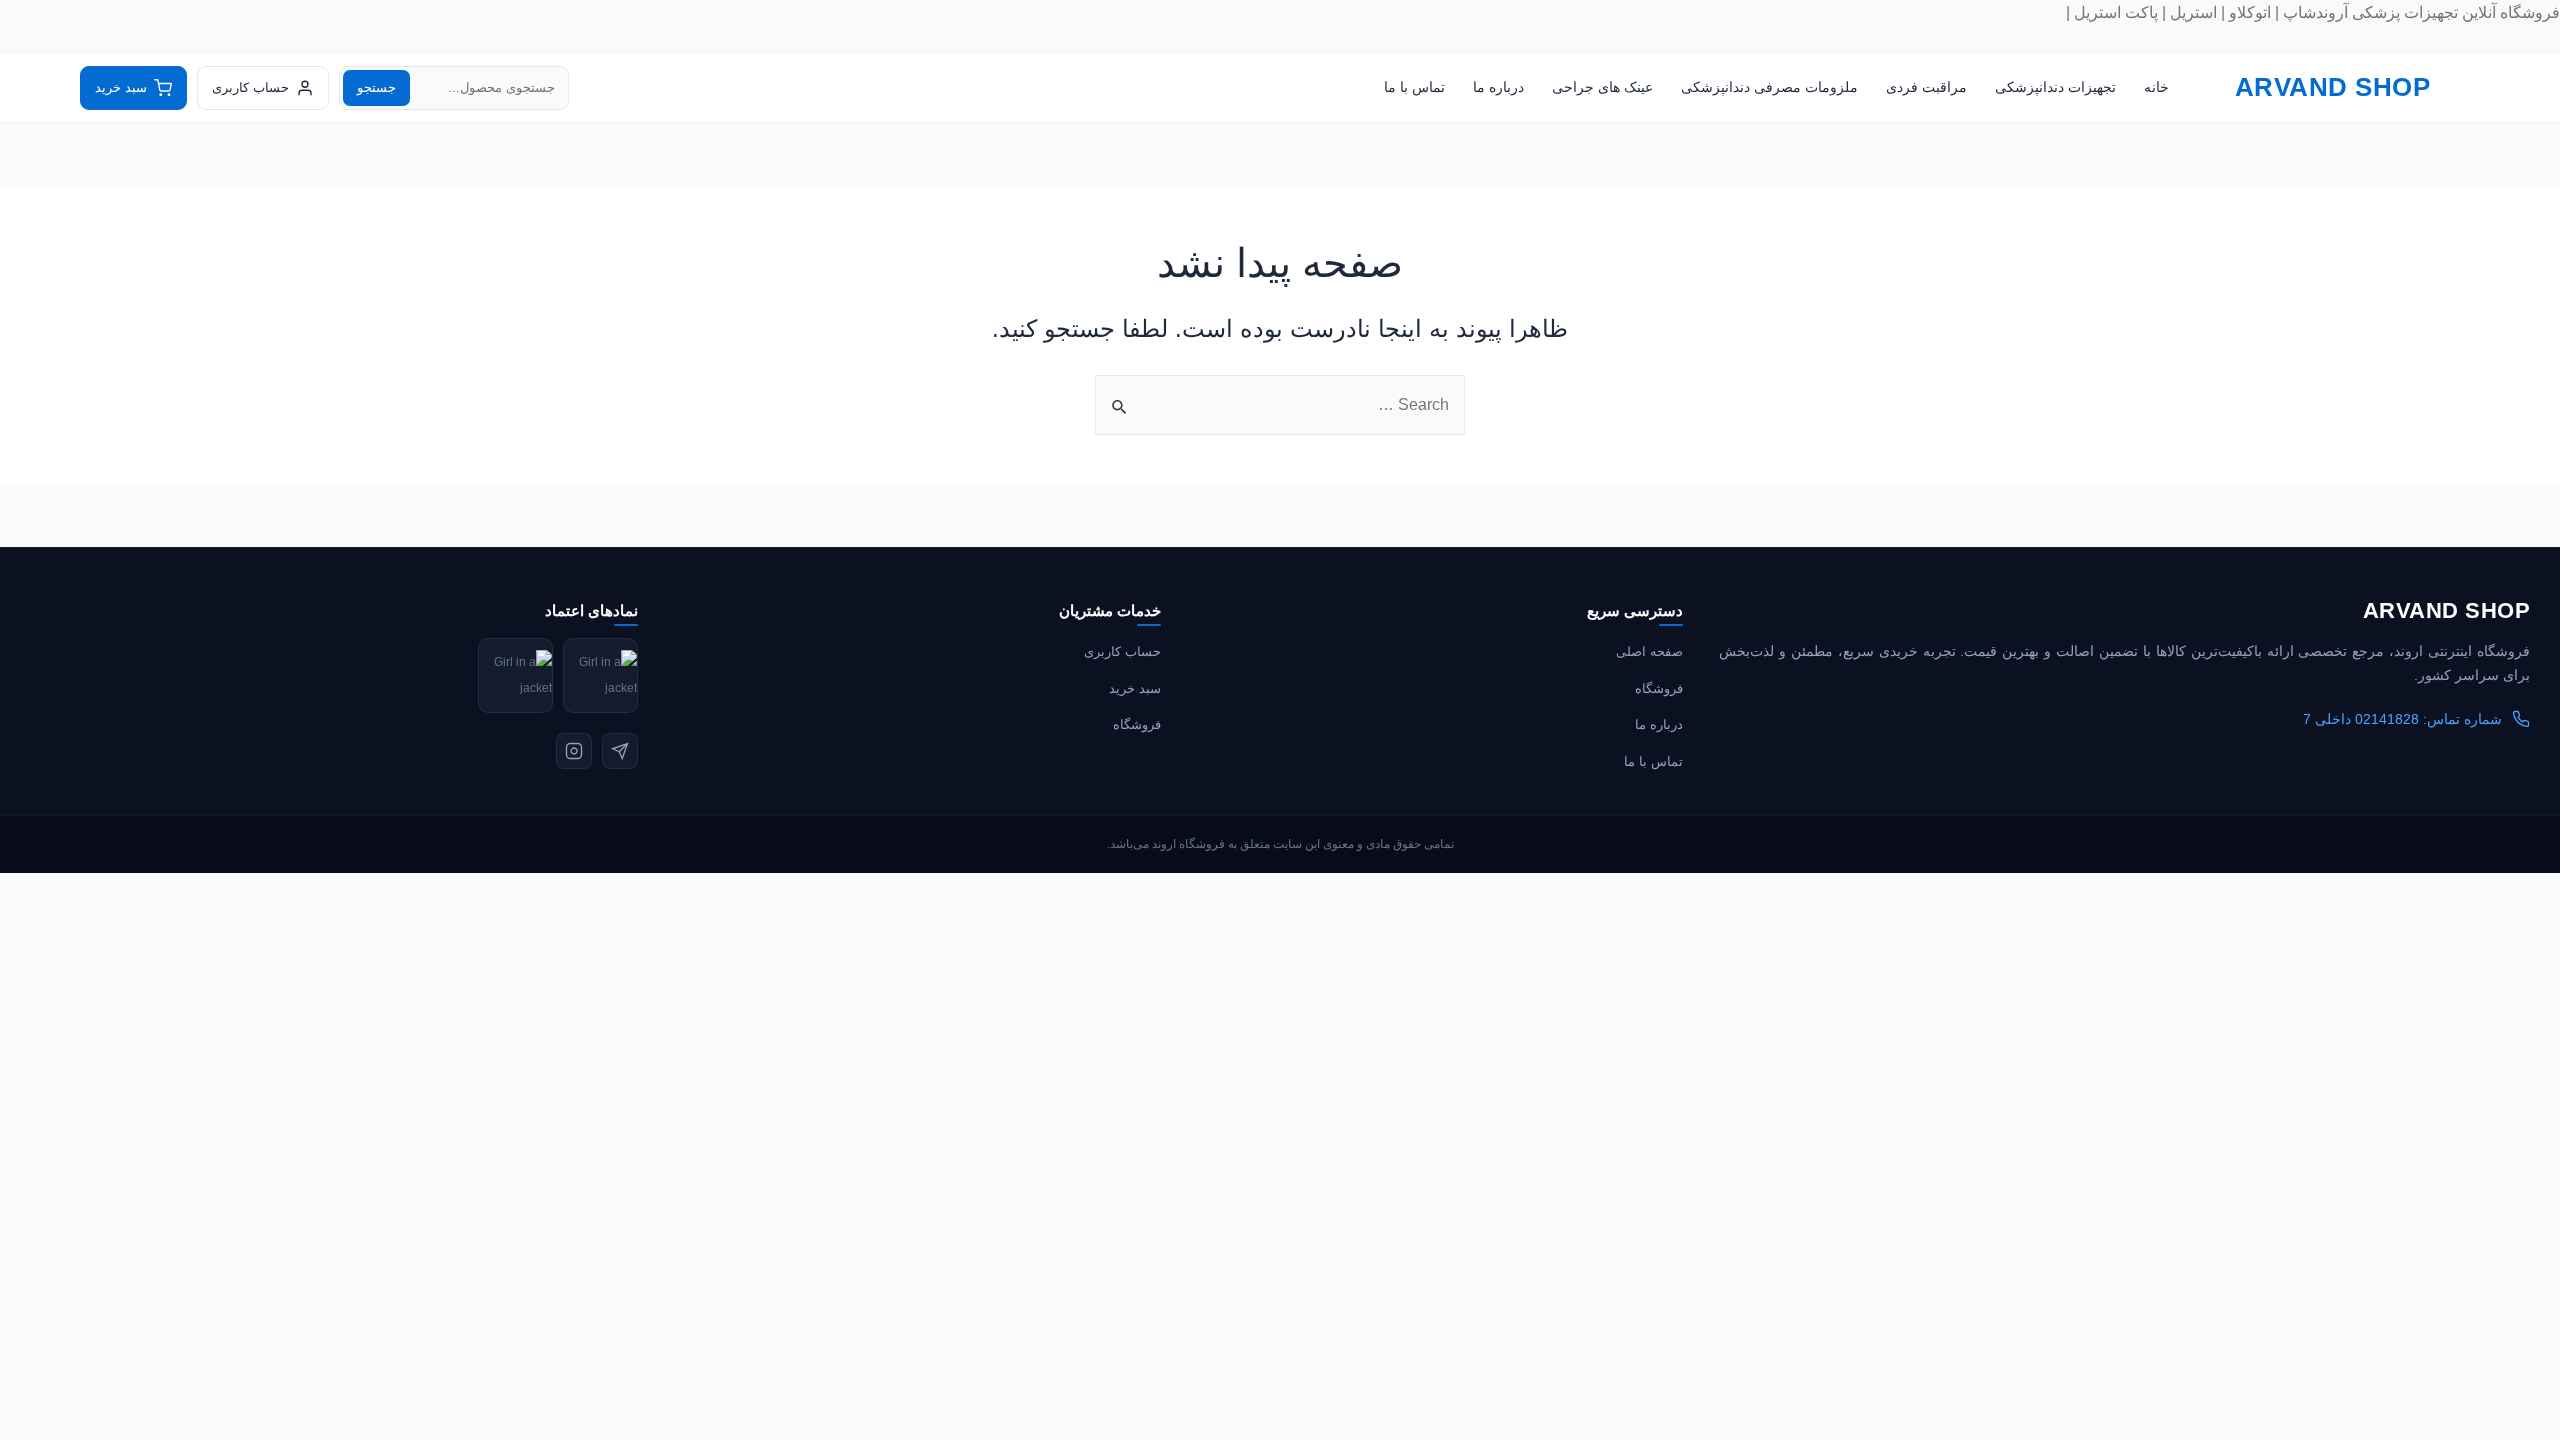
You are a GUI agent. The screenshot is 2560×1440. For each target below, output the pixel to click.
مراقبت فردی (1926, 87)
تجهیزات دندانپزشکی (2055, 87)
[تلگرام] (620, 751)
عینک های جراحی (1602, 87)
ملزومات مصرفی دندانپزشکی (1769, 87)
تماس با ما (1414, 87)
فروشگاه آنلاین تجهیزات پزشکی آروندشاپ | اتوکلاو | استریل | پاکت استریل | (2313, 12)
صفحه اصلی (1649, 651)
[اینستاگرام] (574, 751)
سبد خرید (1135, 688)
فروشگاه (1659, 688)
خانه (2156, 87)
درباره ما (1498, 87)
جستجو (376, 87)
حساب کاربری (1122, 651)
